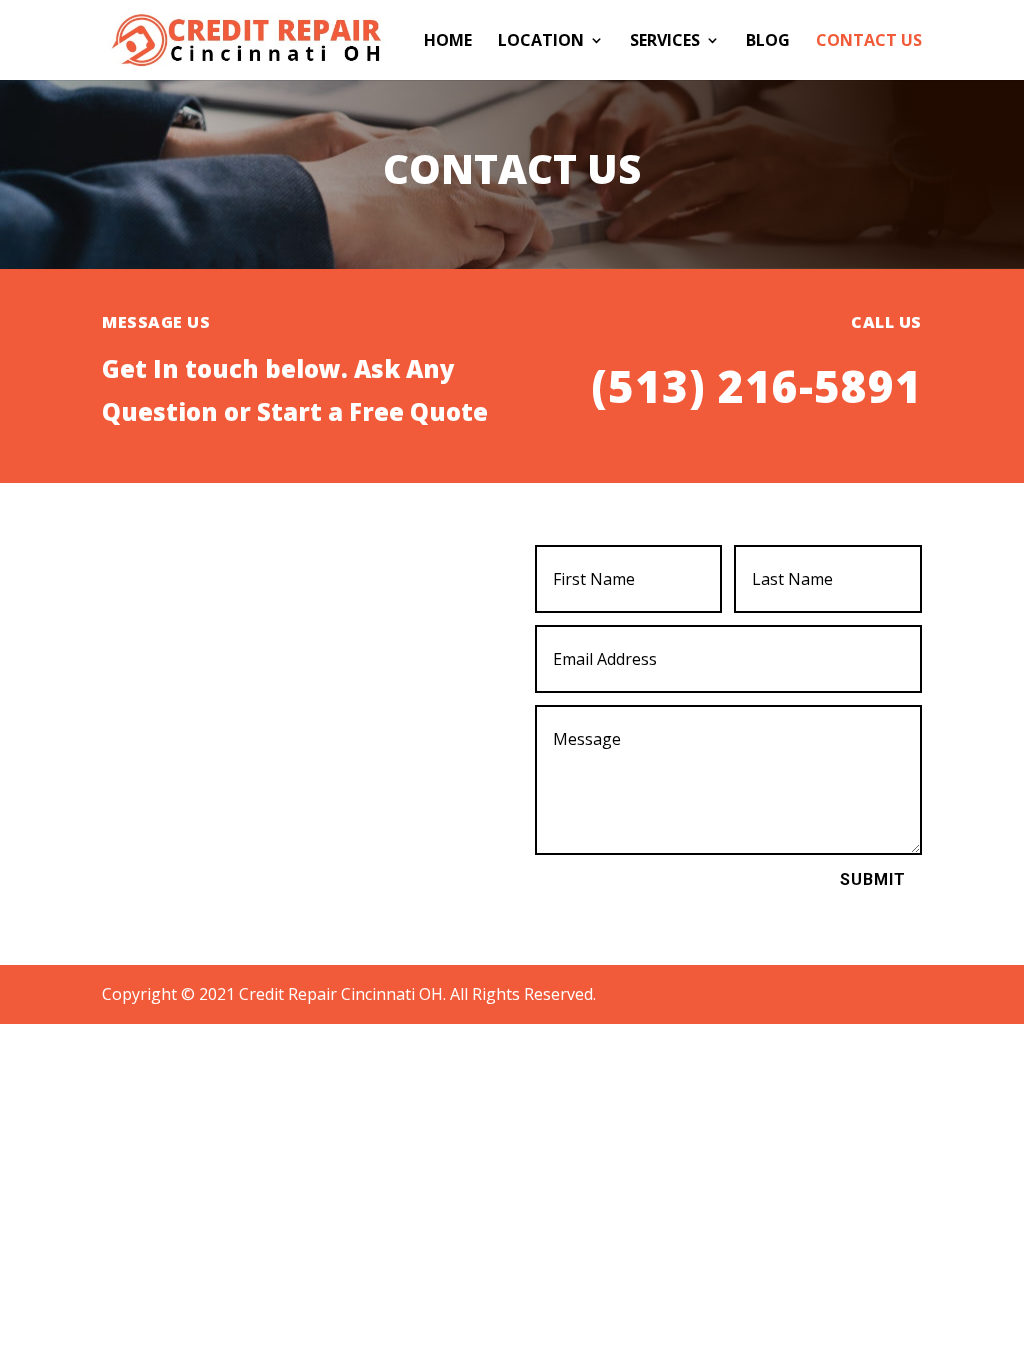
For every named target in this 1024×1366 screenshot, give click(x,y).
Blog (768, 42)
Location (541, 42)
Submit (873, 879)
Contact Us (869, 42)
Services (665, 42)
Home (448, 42)
